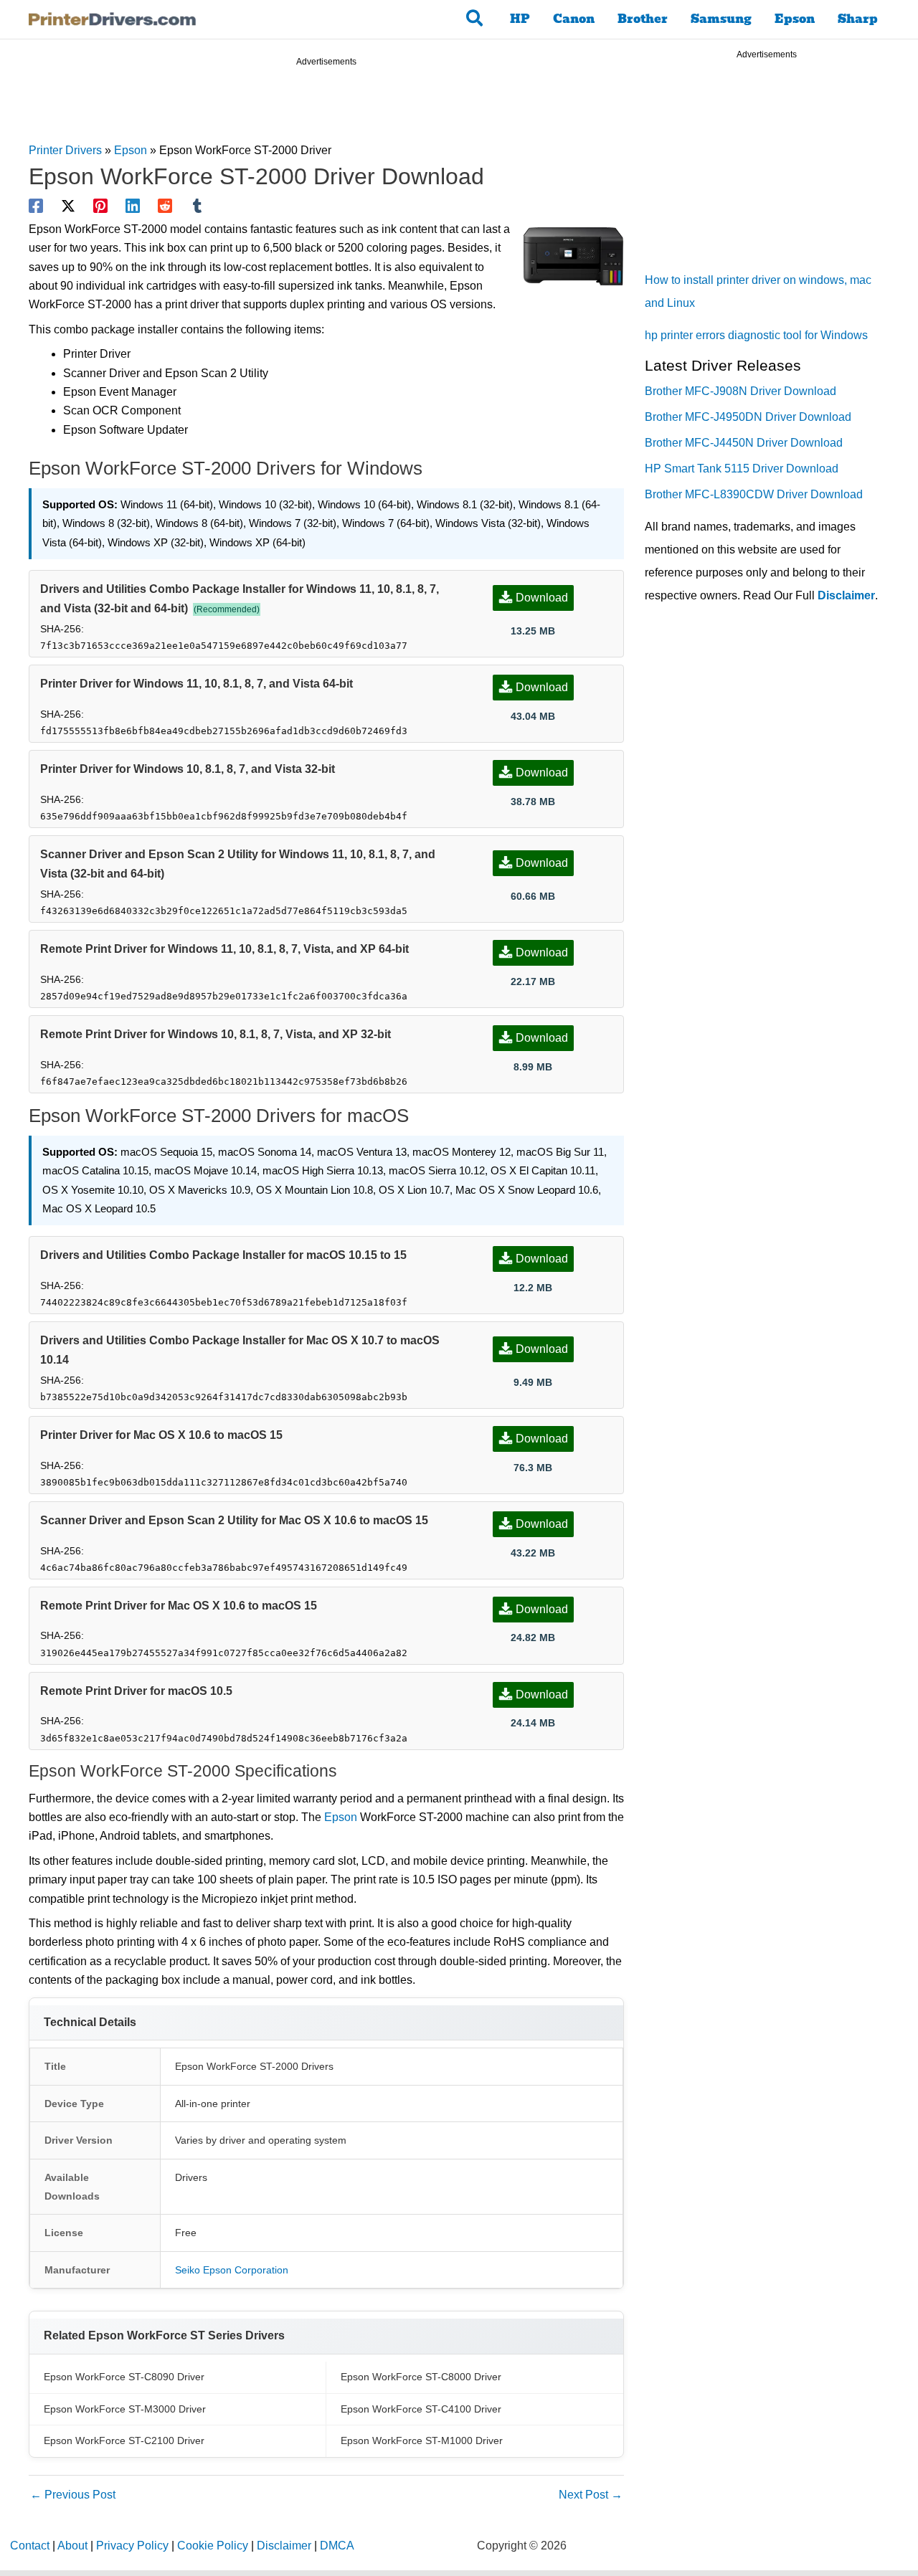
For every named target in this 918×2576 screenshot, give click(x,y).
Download (542, 598)
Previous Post (73, 2495)
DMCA (337, 2546)
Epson (795, 19)
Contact (30, 2546)
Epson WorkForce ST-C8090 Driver (124, 2377)
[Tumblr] (197, 206)
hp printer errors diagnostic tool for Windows (756, 335)
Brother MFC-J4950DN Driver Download (748, 417)
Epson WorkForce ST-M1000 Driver (422, 2440)
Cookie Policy (213, 2546)
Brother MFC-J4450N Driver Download (744, 443)
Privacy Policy (132, 2546)
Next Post (591, 2495)
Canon (574, 19)
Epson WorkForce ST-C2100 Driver (124, 2440)
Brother (643, 19)
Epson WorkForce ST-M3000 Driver (125, 2409)
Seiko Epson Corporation (232, 2270)
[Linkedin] (133, 206)
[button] (475, 19)
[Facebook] (36, 206)
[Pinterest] (100, 206)
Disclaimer (846, 595)
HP (520, 19)
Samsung (721, 19)
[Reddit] (165, 206)
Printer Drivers (65, 150)
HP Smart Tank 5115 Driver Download (742, 469)
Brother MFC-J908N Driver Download (740, 391)
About (72, 2546)
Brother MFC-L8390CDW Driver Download (754, 494)
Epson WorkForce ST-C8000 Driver (421, 2377)
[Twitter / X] (68, 206)
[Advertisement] (326, 107)
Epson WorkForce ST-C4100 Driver (421, 2409)
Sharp (858, 19)
